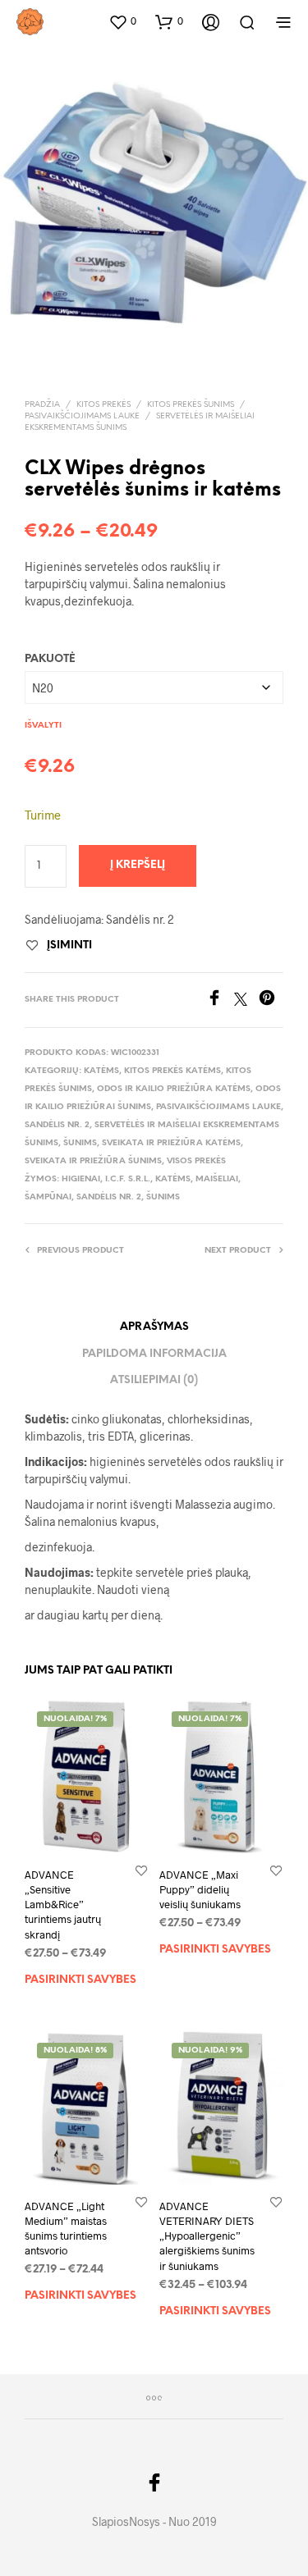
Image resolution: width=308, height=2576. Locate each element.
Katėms (101, 1071)
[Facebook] (220, 1000)
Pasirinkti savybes (80, 1979)
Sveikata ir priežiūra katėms (171, 1143)
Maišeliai (217, 1179)
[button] (122, 21)
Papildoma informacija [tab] (154, 1354)
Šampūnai (48, 1197)
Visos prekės (196, 1161)
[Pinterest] (271, 1000)
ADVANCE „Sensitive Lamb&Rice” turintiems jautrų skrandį (63, 1905)
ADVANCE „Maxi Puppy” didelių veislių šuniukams (200, 1889)
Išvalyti (43, 726)
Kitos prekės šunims (191, 405)
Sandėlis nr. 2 (57, 1125)
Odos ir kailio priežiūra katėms (174, 1089)
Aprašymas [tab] (154, 1327)
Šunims (80, 1143)
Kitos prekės (103, 405)
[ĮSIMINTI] (141, 1870)
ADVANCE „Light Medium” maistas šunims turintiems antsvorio (66, 2229)
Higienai (81, 1179)
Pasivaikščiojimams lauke (82, 416)
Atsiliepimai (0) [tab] (154, 1380)
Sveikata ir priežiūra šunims (93, 1161)
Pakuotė (50, 659)
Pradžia (42, 405)
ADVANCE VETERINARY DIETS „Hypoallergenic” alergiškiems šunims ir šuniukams (207, 2236)
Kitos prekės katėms (172, 1071)
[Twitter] (246, 1000)
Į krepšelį (138, 865)
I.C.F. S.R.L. (128, 1179)
